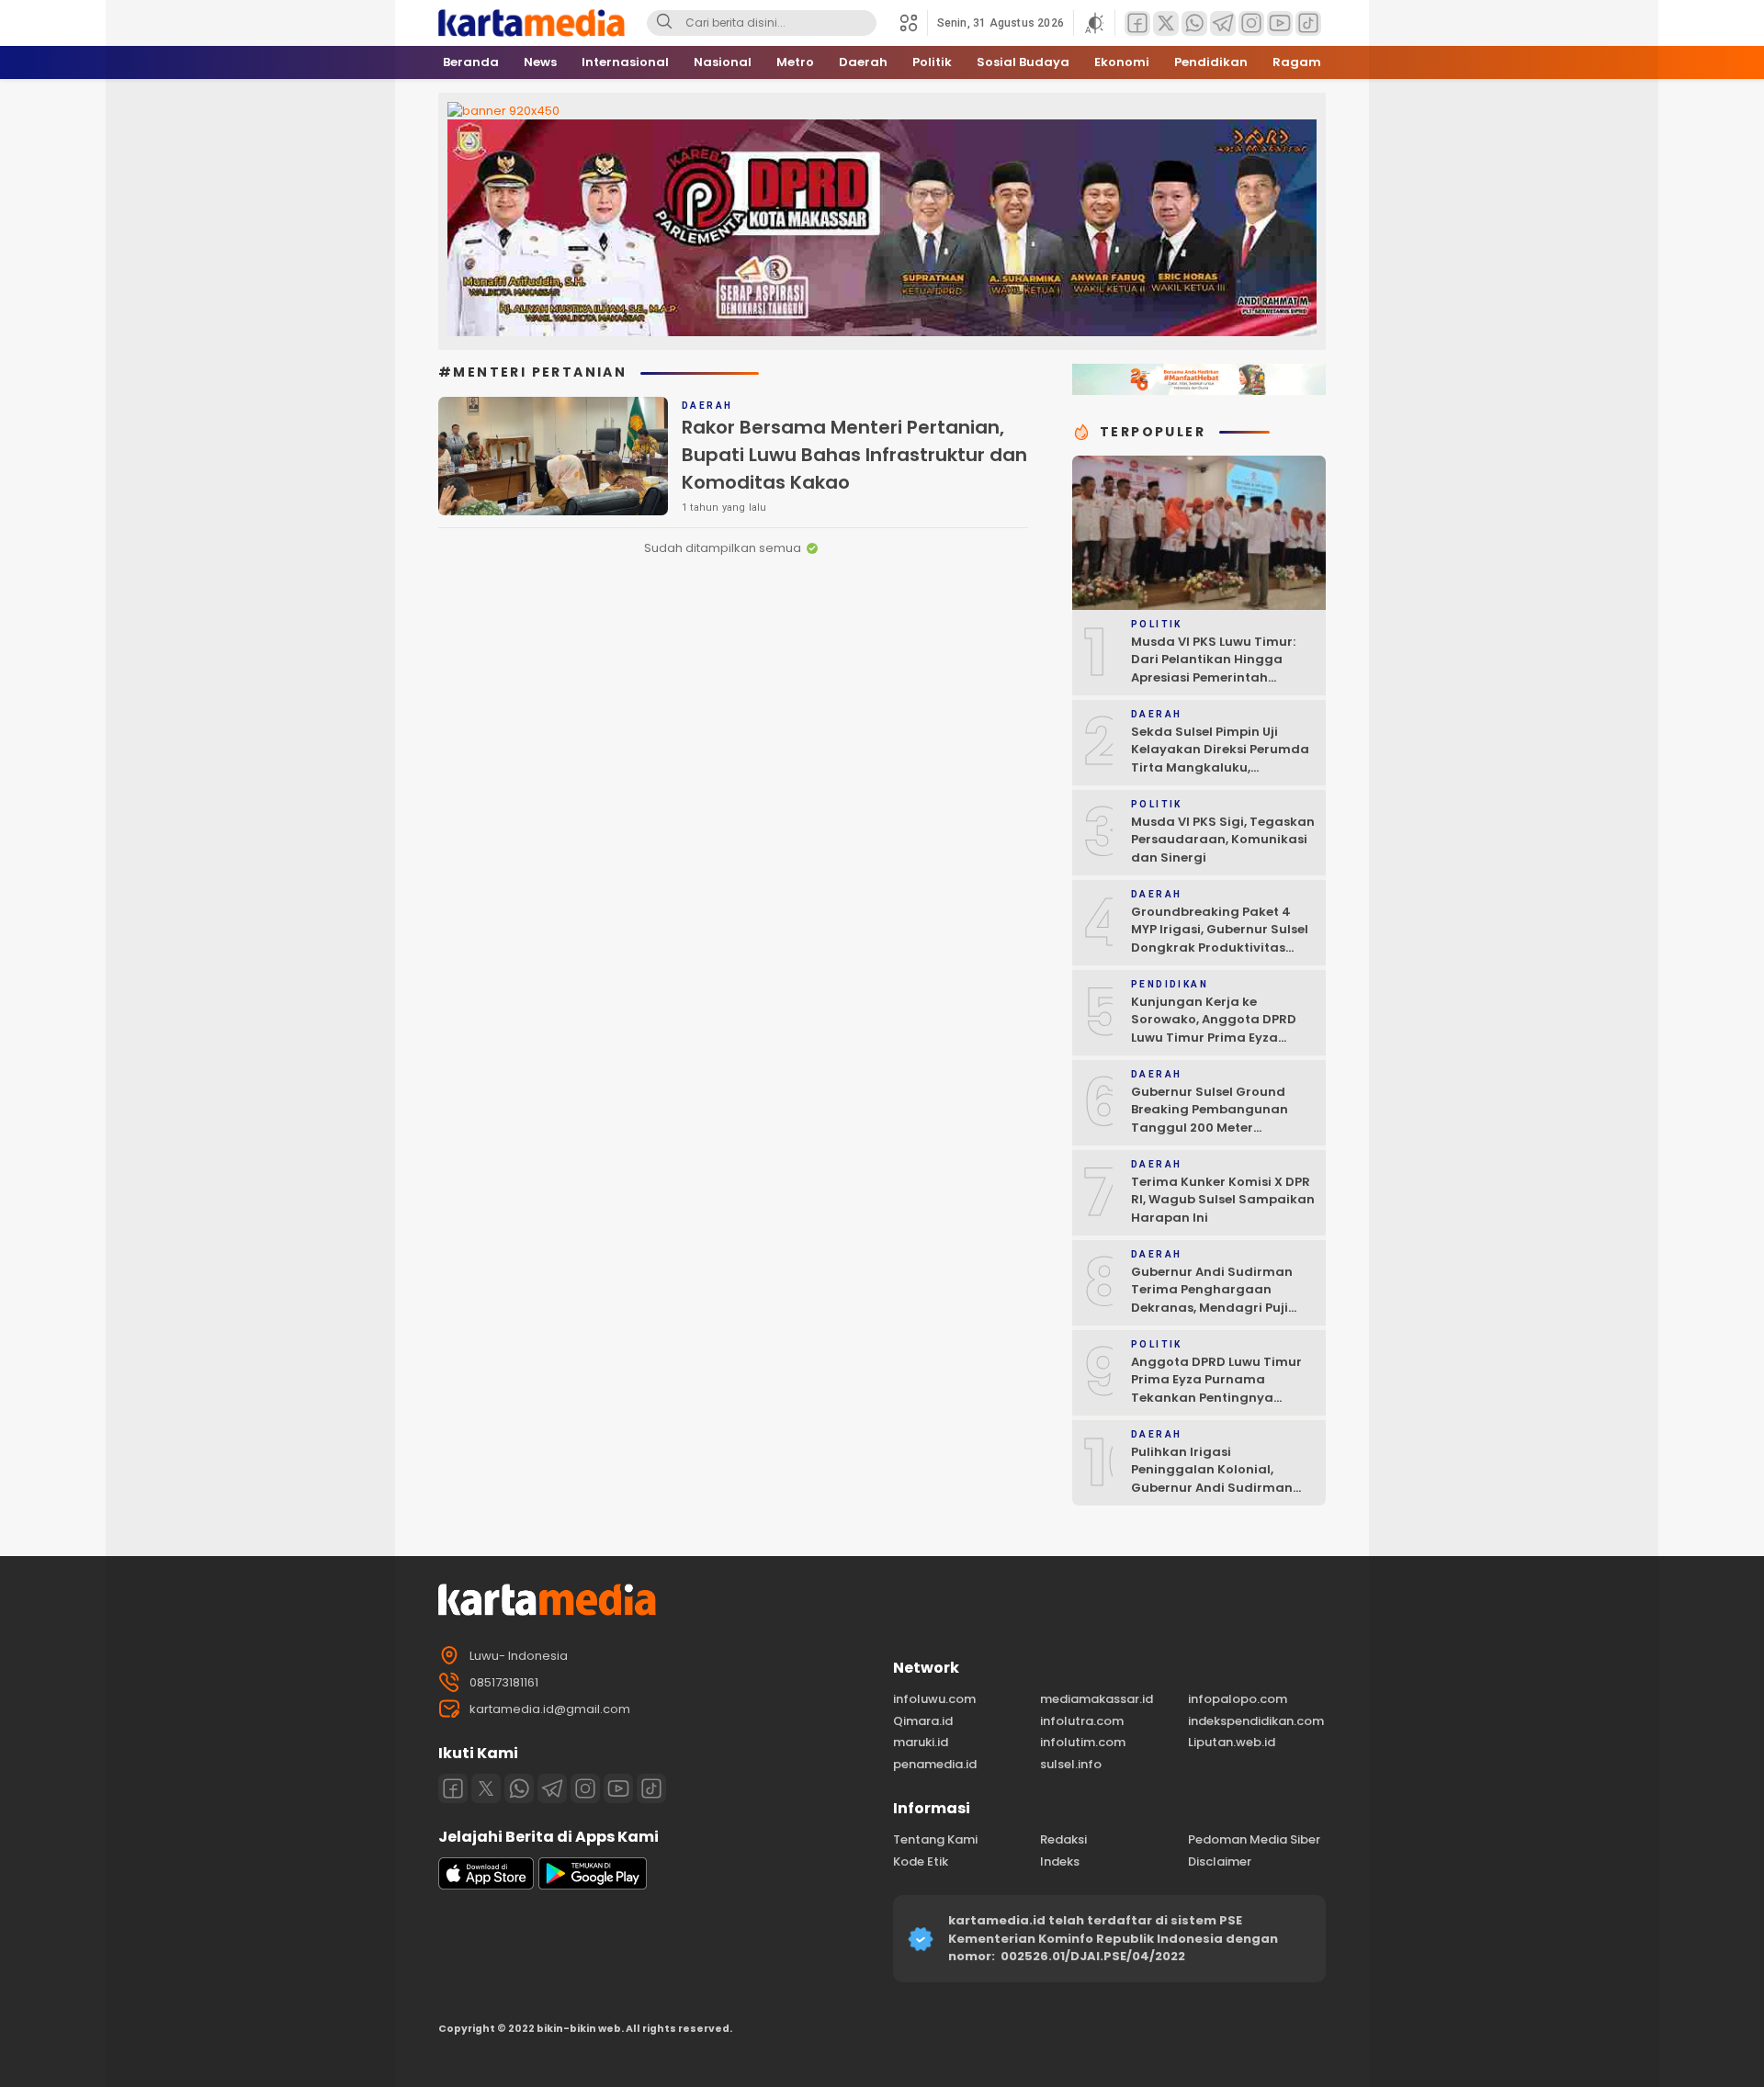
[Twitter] (486, 1788)
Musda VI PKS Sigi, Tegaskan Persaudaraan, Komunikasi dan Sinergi (1223, 840)
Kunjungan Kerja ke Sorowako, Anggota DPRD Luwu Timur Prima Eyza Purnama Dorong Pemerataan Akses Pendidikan (1214, 1047)
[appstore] (486, 1885)
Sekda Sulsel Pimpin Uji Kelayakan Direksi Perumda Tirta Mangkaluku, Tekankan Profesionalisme (1220, 759)
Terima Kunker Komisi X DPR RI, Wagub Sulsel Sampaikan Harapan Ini (1223, 1200)
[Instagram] (585, 1788)
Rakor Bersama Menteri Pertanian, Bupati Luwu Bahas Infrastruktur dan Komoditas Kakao (854, 455)
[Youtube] (618, 1788)
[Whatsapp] (519, 1788)
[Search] (664, 23)
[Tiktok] (651, 1788)
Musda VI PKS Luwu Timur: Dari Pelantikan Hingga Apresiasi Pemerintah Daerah (1213, 669)
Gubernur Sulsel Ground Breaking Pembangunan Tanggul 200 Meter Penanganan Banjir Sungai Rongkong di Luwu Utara (1218, 1128)
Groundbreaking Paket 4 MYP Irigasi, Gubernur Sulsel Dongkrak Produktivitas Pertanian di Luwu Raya (1220, 939)
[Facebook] (453, 1788)
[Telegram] (552, 1788)
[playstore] (593, 1885)
